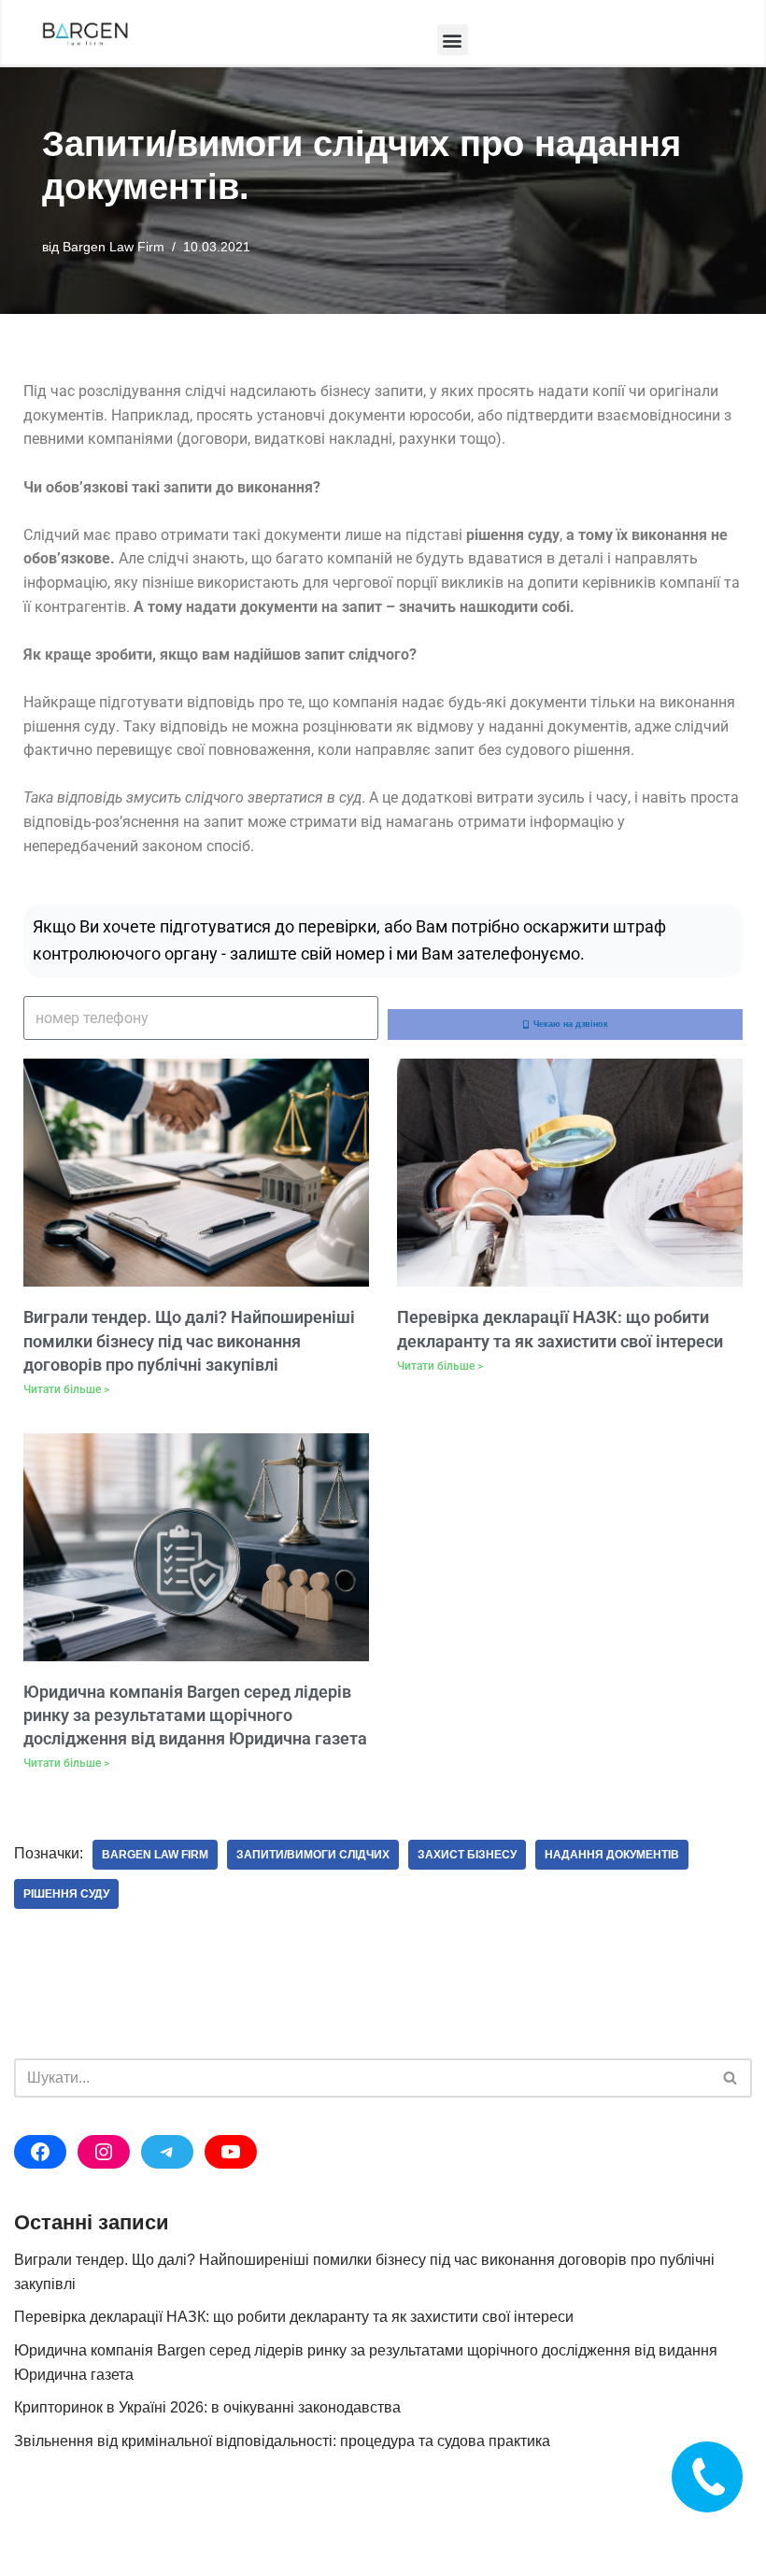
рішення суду (66, 1894)
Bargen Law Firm (113, 247)
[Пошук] (731, 2078)
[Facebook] (40, 2152)
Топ (722, 2532)
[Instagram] (104, 2152)
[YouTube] (231, 2152)
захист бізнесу (467, 1855)
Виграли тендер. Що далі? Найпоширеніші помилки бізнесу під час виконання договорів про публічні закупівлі (189, 1340)
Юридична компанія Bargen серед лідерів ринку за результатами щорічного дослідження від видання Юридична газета (195, 1715)
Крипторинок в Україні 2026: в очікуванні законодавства (207, 2407)
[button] (453, 40)
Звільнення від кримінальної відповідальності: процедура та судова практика (282, 2441)
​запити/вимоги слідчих (313, 1855)
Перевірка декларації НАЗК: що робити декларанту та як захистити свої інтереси (294, 2317)
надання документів (612, 1855)
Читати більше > (66, 1389)
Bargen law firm (155, 1855)
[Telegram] (167, 2152)
